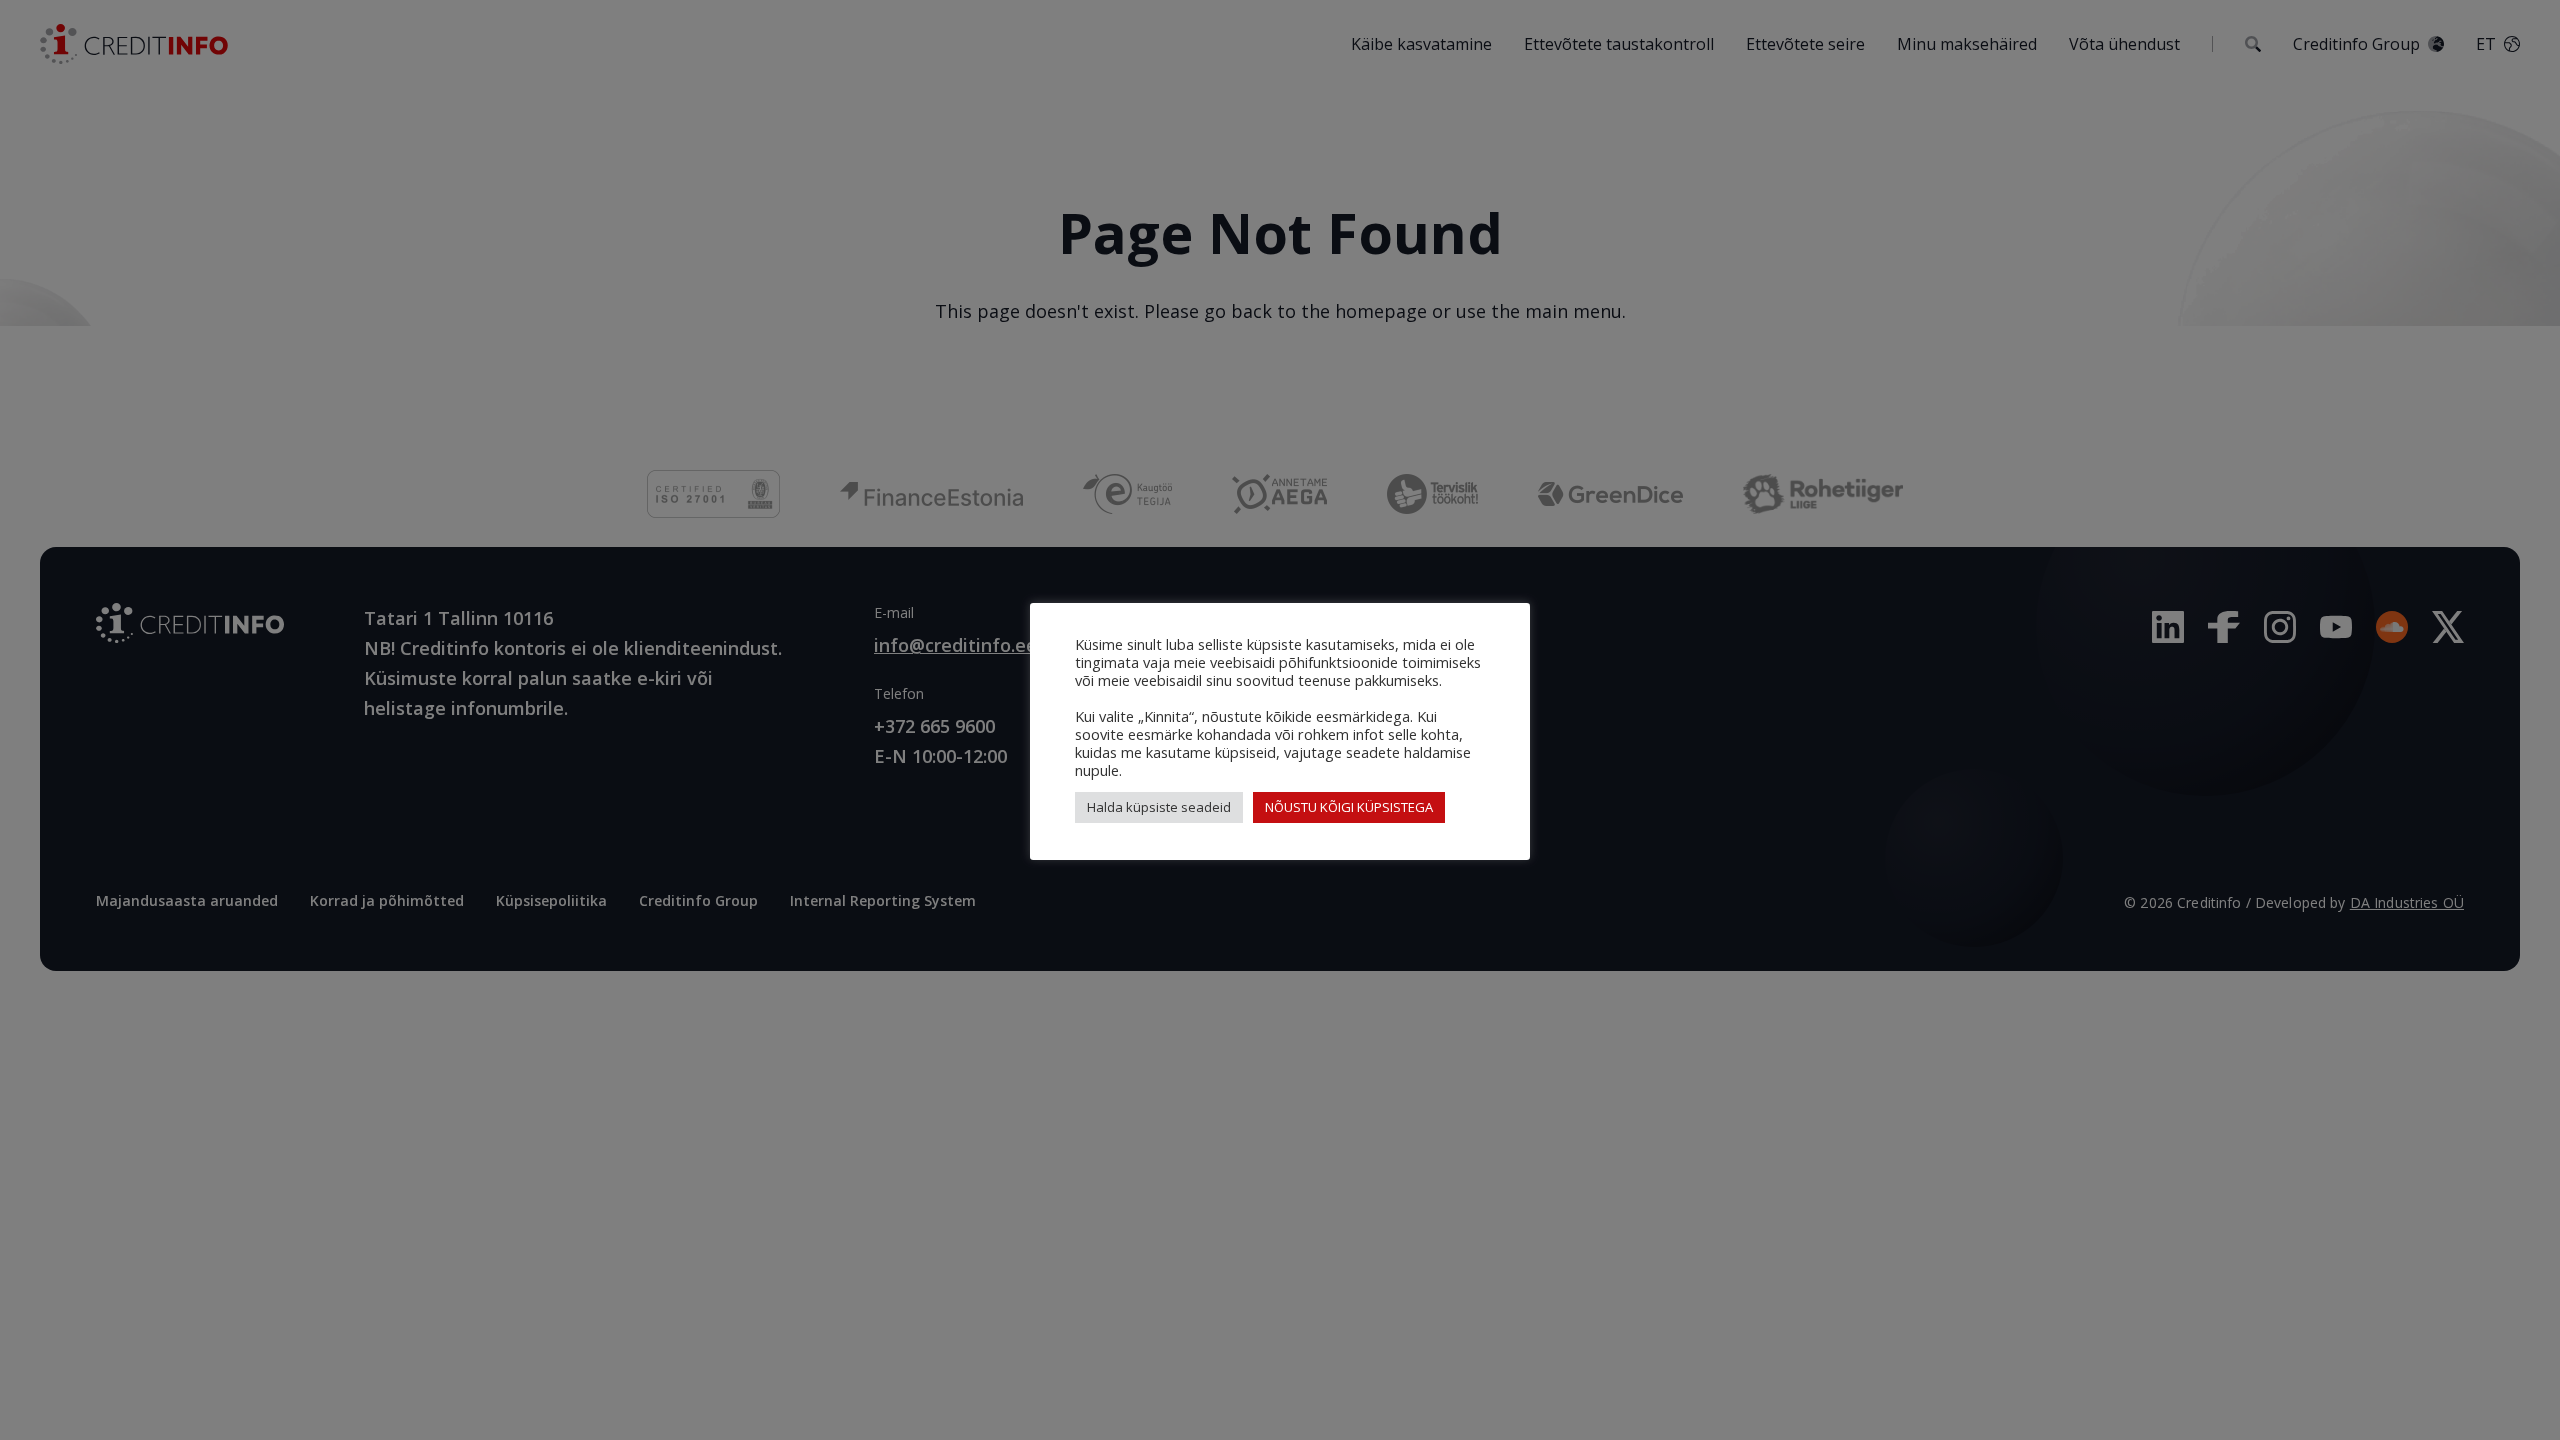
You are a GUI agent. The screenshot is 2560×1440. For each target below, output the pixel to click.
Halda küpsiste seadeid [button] (1159, 807)
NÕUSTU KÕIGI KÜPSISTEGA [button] (1349, 807)
